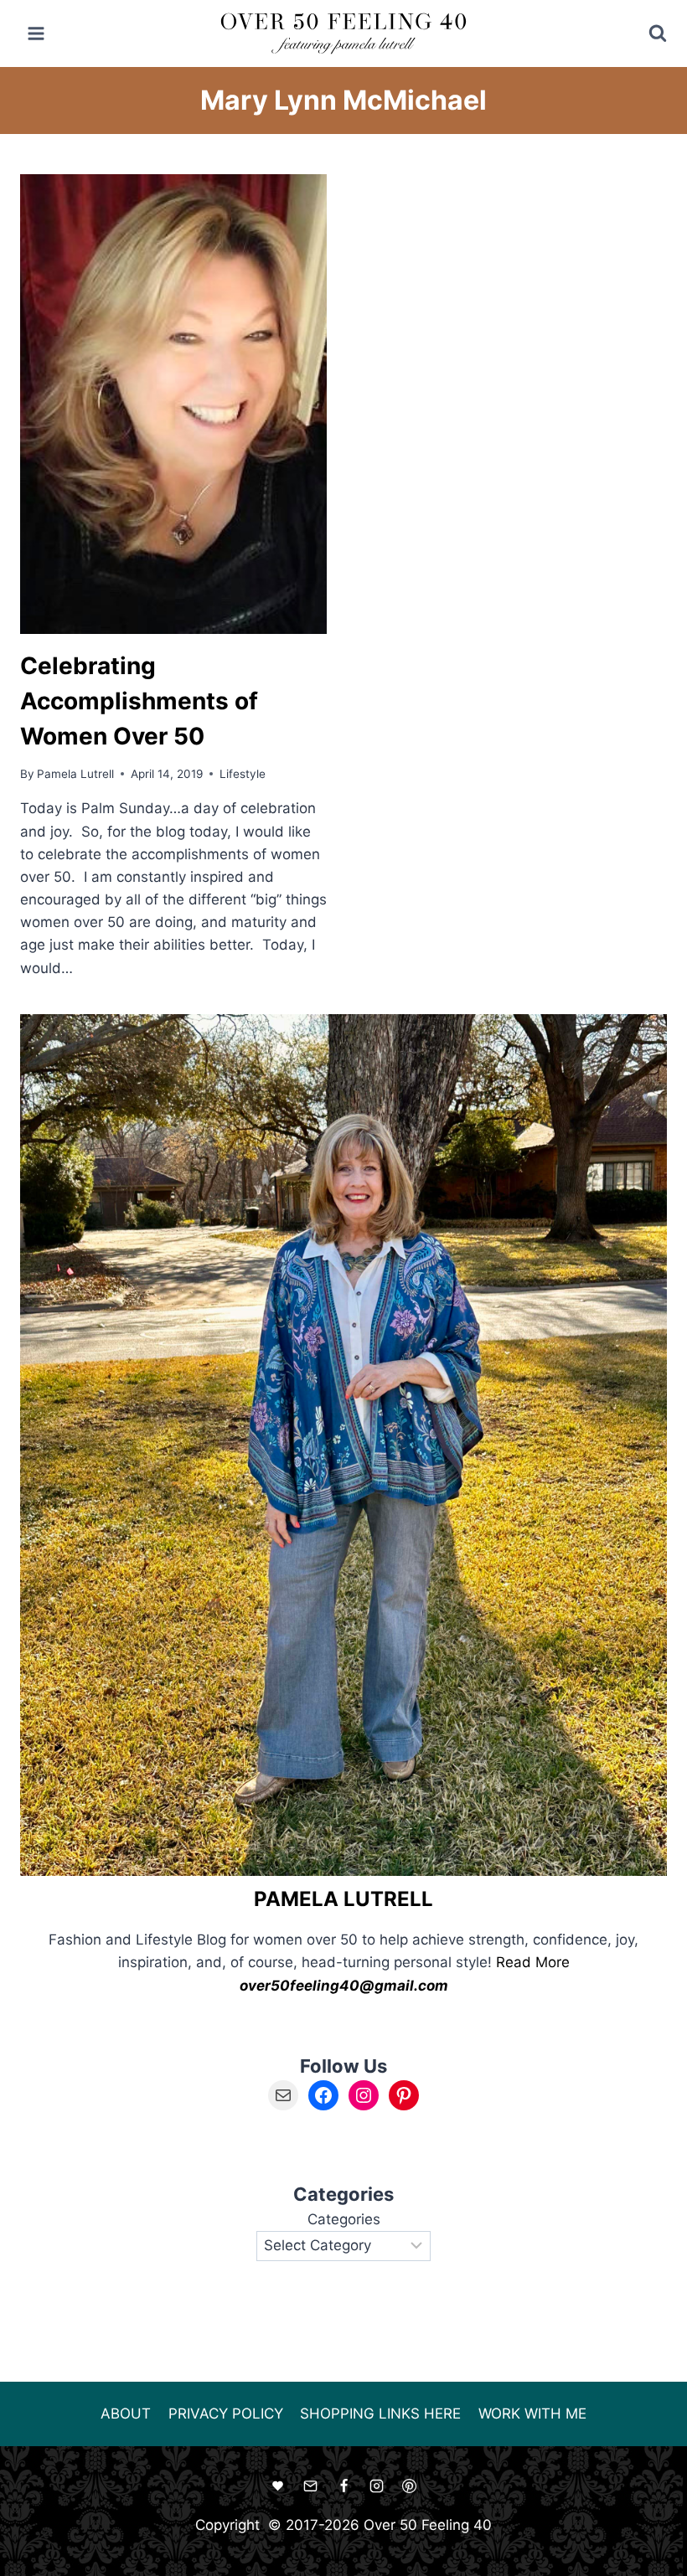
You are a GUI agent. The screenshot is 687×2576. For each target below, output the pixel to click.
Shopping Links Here (380, 2414)
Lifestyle (243, 774)
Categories (344, 2219)
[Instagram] (376, 2486)
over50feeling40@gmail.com (344, 1986)
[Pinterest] (409, 2486)
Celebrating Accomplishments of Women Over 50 (139, 701)
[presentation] (173, 404)
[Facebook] (343, 2486)
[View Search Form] (646, 33)
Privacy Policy (226, 2414)
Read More (533, 1962)
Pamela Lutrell (75, 774)
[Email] (311, 2486)
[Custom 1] (278, 2486)
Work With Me (532, 2414)
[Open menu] (36, 33)
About (126, 2414)
